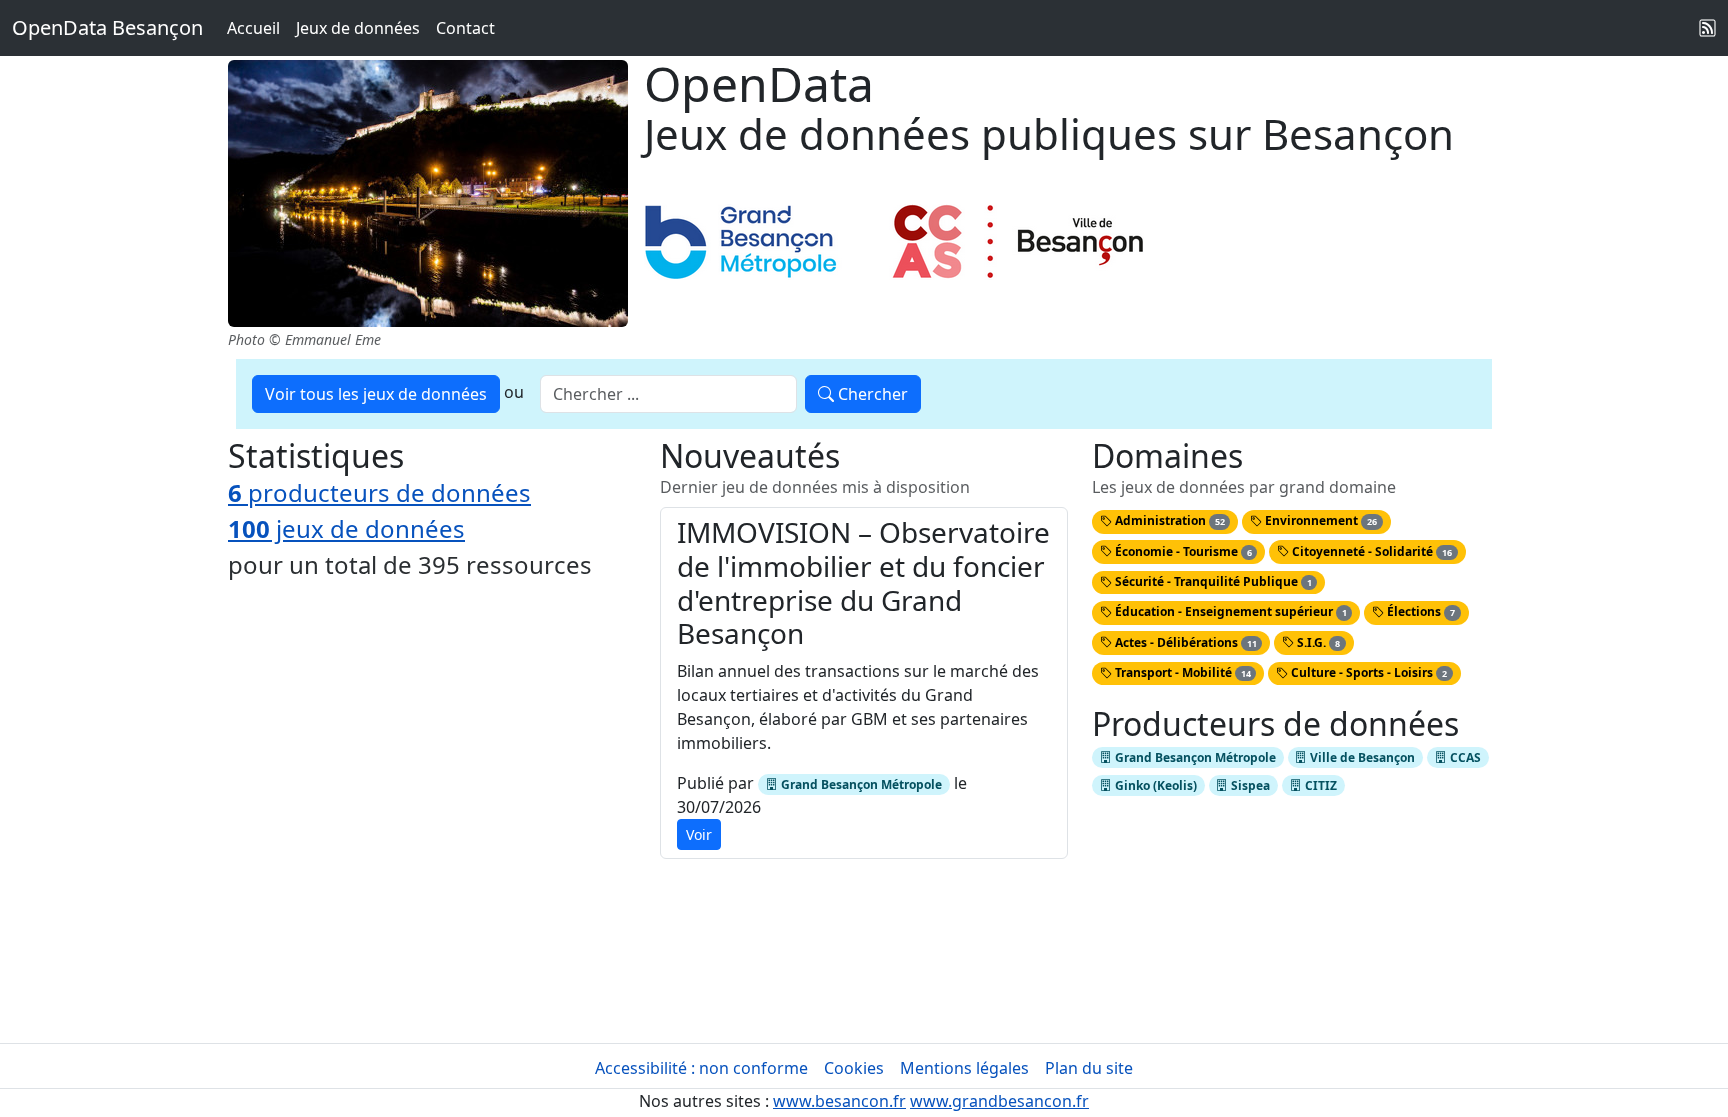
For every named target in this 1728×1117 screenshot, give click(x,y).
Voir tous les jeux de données (376, 394)
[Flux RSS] (1708, 28)
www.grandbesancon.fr (999, 1101)
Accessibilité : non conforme (701, 1068)
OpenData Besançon (107, 27)
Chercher (871, 394)
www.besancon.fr (839, 1101)
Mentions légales (964, 1068)
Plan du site (1089, 1068)
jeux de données (346, 528)
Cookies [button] (854, 1068)
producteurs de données (379, 492)
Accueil (253, 28)
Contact (465, 28)
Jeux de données (358, 28)
